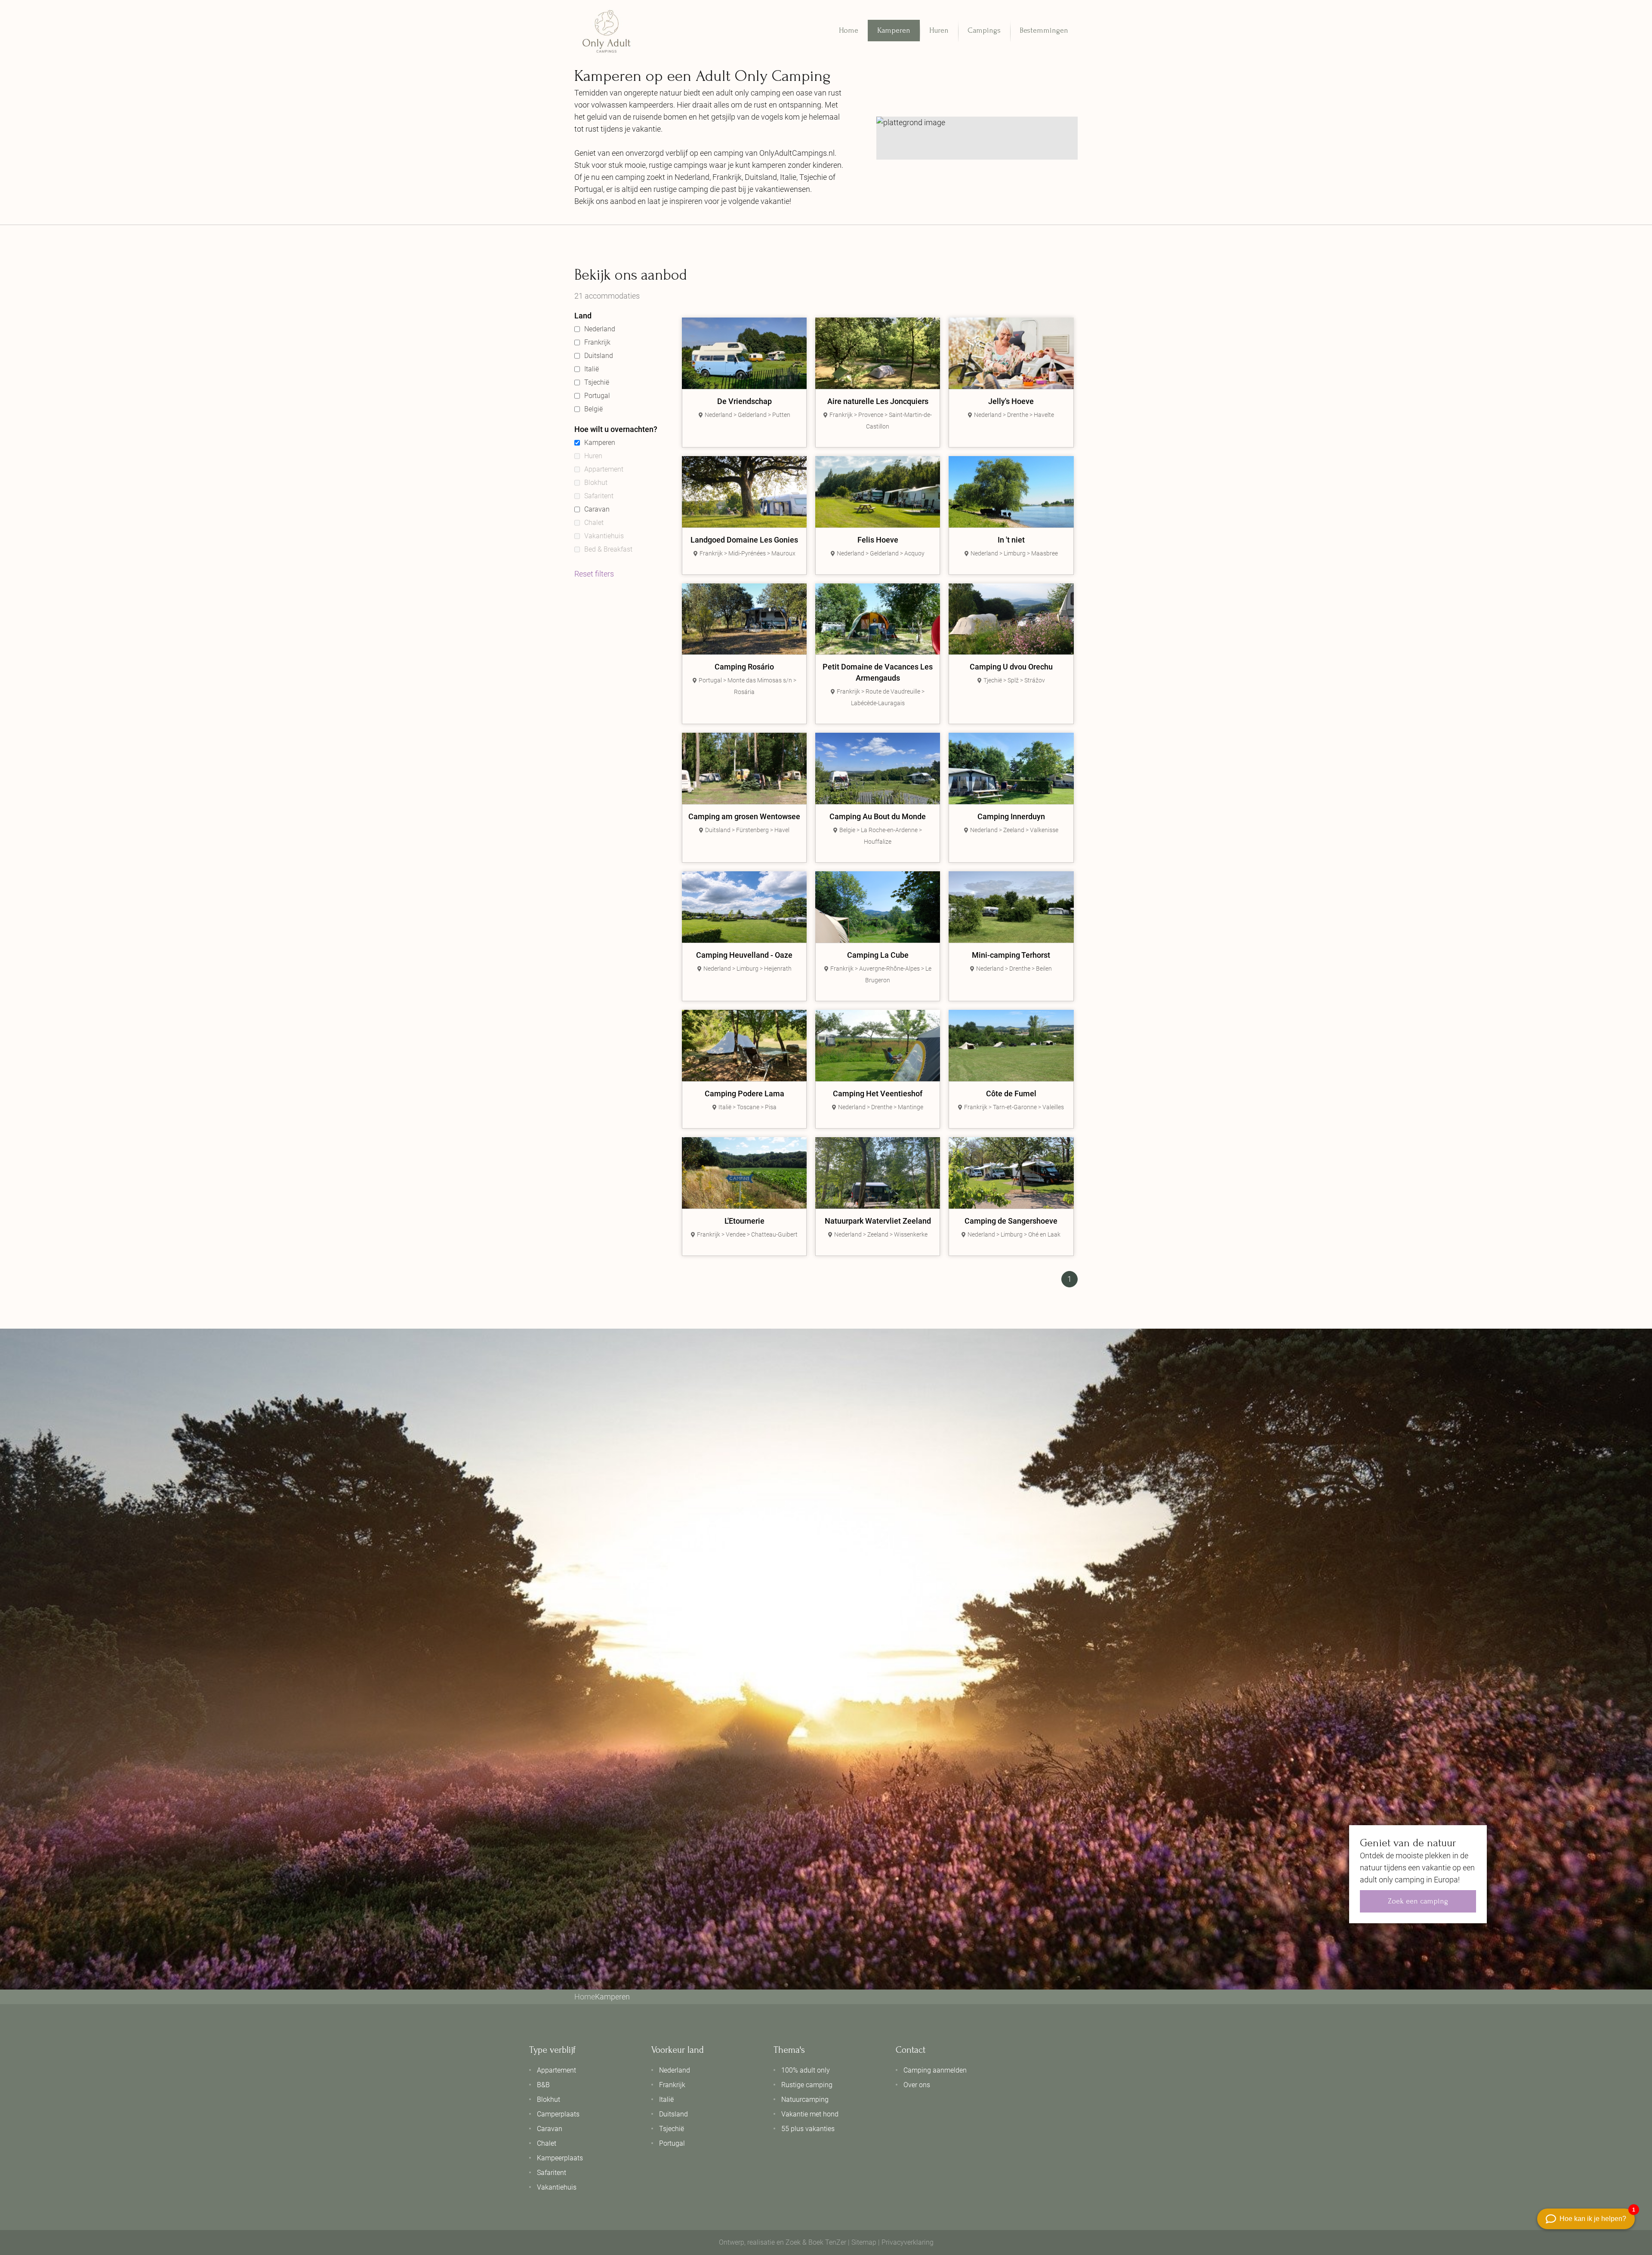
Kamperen (894, 30)
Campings (984, 30)
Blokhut (596, 483)
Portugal (597, 396)
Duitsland (599, 356)
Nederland (600, 329)
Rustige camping (807, 2085)
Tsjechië (597, 382)
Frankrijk (597, 342)
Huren (939, 30)
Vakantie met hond (810, 2114)
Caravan (597, 509)
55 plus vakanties (808, 2129)
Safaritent (599, 496)
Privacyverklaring (908, 2242)
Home (849, 30)
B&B (543, 2085)
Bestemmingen (1044, 30)
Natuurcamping (805, 2099)
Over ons (917, 2085)
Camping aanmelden (935, 2070)
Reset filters (594, 574)
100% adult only (806, 2070)
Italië (592, 369)
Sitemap (864, 2242)
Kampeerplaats (560, 2158)
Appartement (604, 469)
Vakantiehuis (604, 536)
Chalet (594, 523)
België (593, 409)
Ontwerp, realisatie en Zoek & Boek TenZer (783, 2242)
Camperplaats (558, 2114)
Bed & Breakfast (608, 549)
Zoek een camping (1418, 1901)
